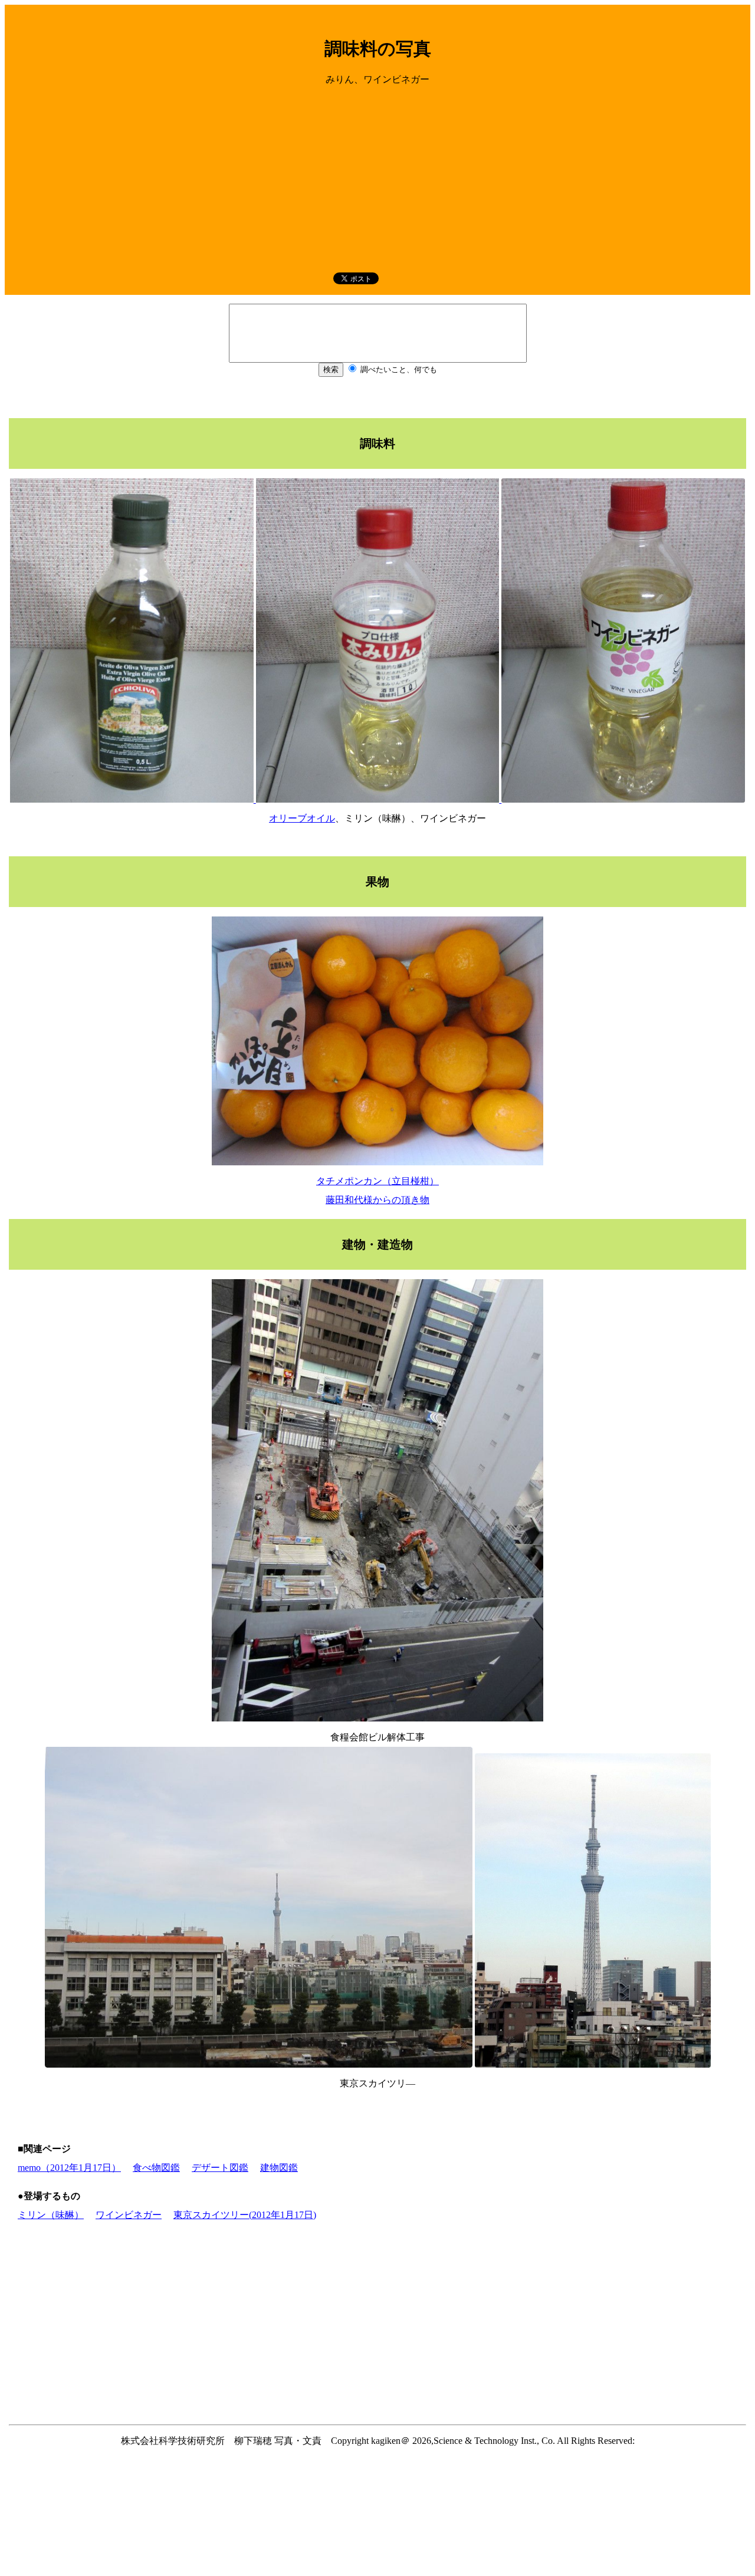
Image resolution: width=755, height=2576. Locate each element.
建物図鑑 (279, 2168)
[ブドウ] (623, 799)
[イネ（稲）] (379, 799)
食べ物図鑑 (156, 2168)
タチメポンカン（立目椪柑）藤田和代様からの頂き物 (377, 1190)
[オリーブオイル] (133, 799)
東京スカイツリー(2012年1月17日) (245, 2215)
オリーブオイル (302, 818)
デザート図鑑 (220, 2168)
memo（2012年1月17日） (69, 2168)
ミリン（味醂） (51, 2215)
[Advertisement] (377, 178)
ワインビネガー (129, 2215)
